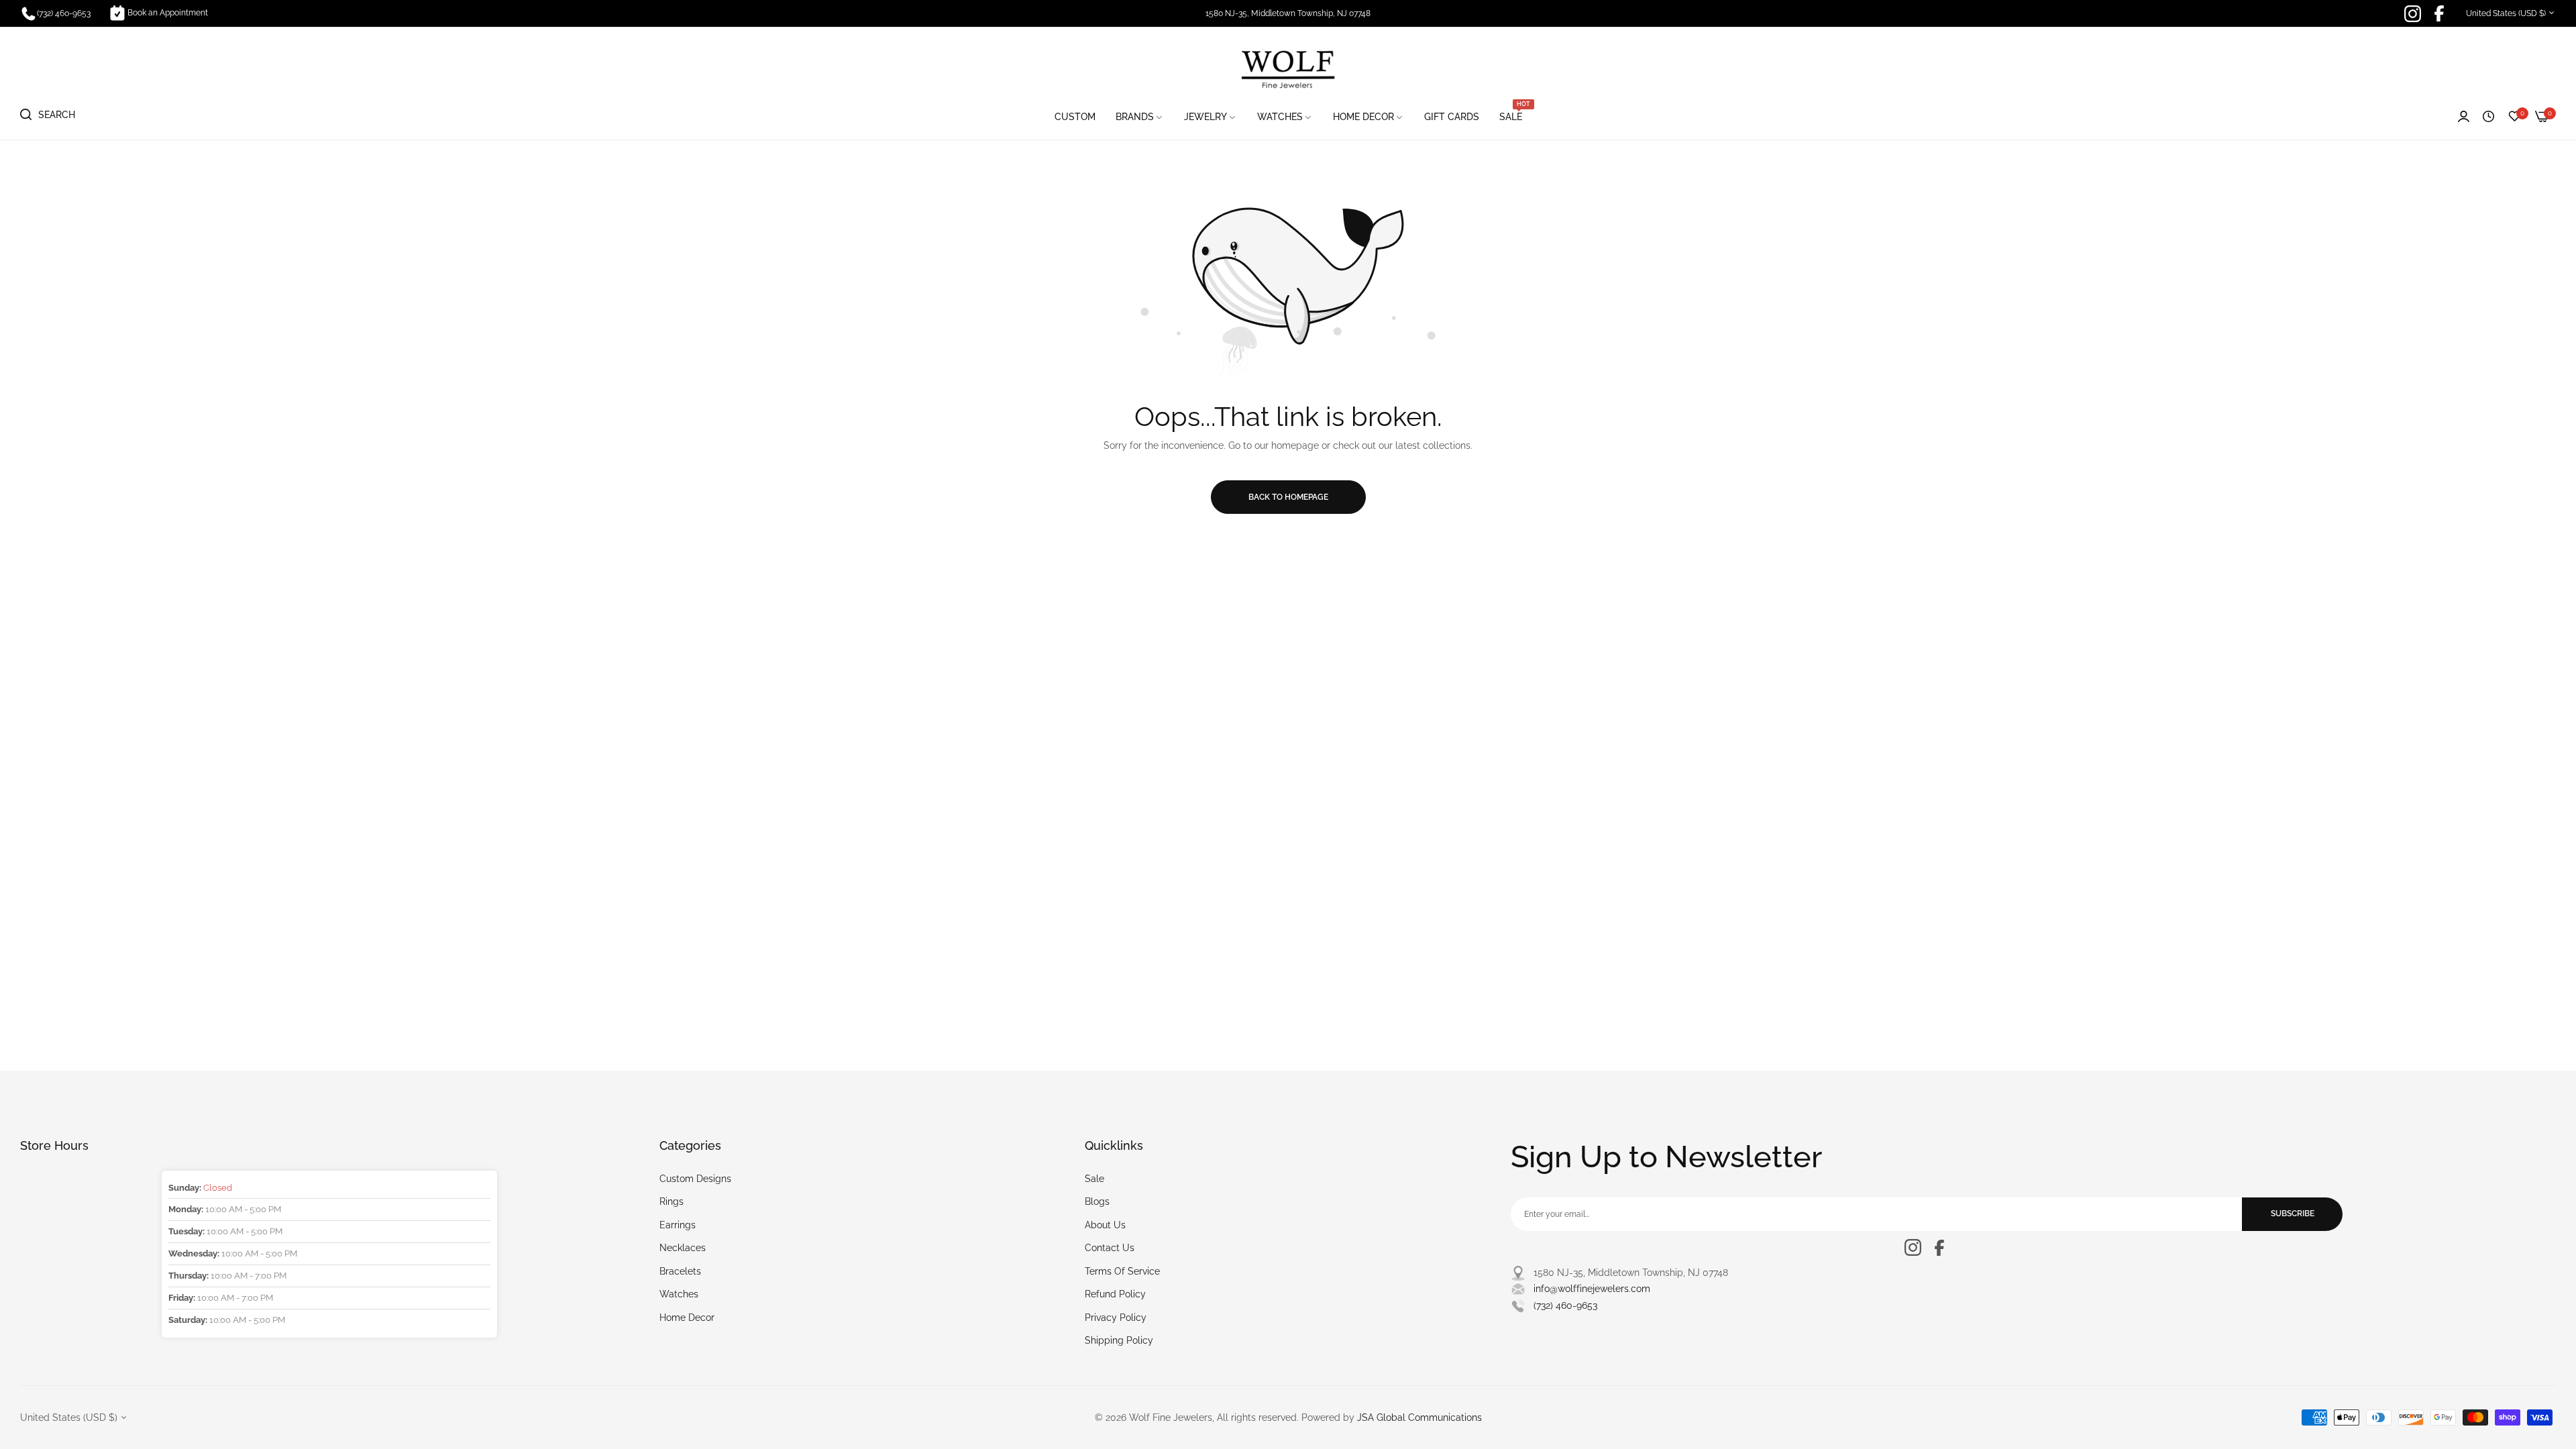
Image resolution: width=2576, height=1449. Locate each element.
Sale (1094, 1179)
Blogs (1097, 1201)
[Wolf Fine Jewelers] (1288, 68)
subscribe (2293, 1214)
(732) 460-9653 (1565, 1305)
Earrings (678, 1225)
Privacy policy (1116, 1318)
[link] (1140, 117)
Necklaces (683, 1248)
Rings (672, 1201)
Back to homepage (1288, 497)
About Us (1105, 1225)
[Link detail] (2413, 14)
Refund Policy (1115, 1294)
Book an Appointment (168, 13)
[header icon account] (2464, 117)
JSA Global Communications (1419, 1417)
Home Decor (687, 1318)
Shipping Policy (1119, 1340)
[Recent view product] (2488, 117)
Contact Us (1110, 1248)
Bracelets (680, 1271)
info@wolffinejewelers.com (1592, 1289)
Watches (679, 1294)
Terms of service (1122, 1271)
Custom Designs (695, 1179)
